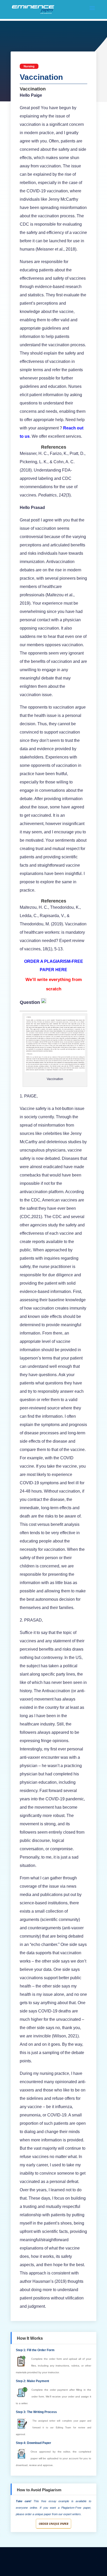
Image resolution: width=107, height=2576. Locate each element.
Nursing (29, 66)
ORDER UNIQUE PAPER (53, 2524)
